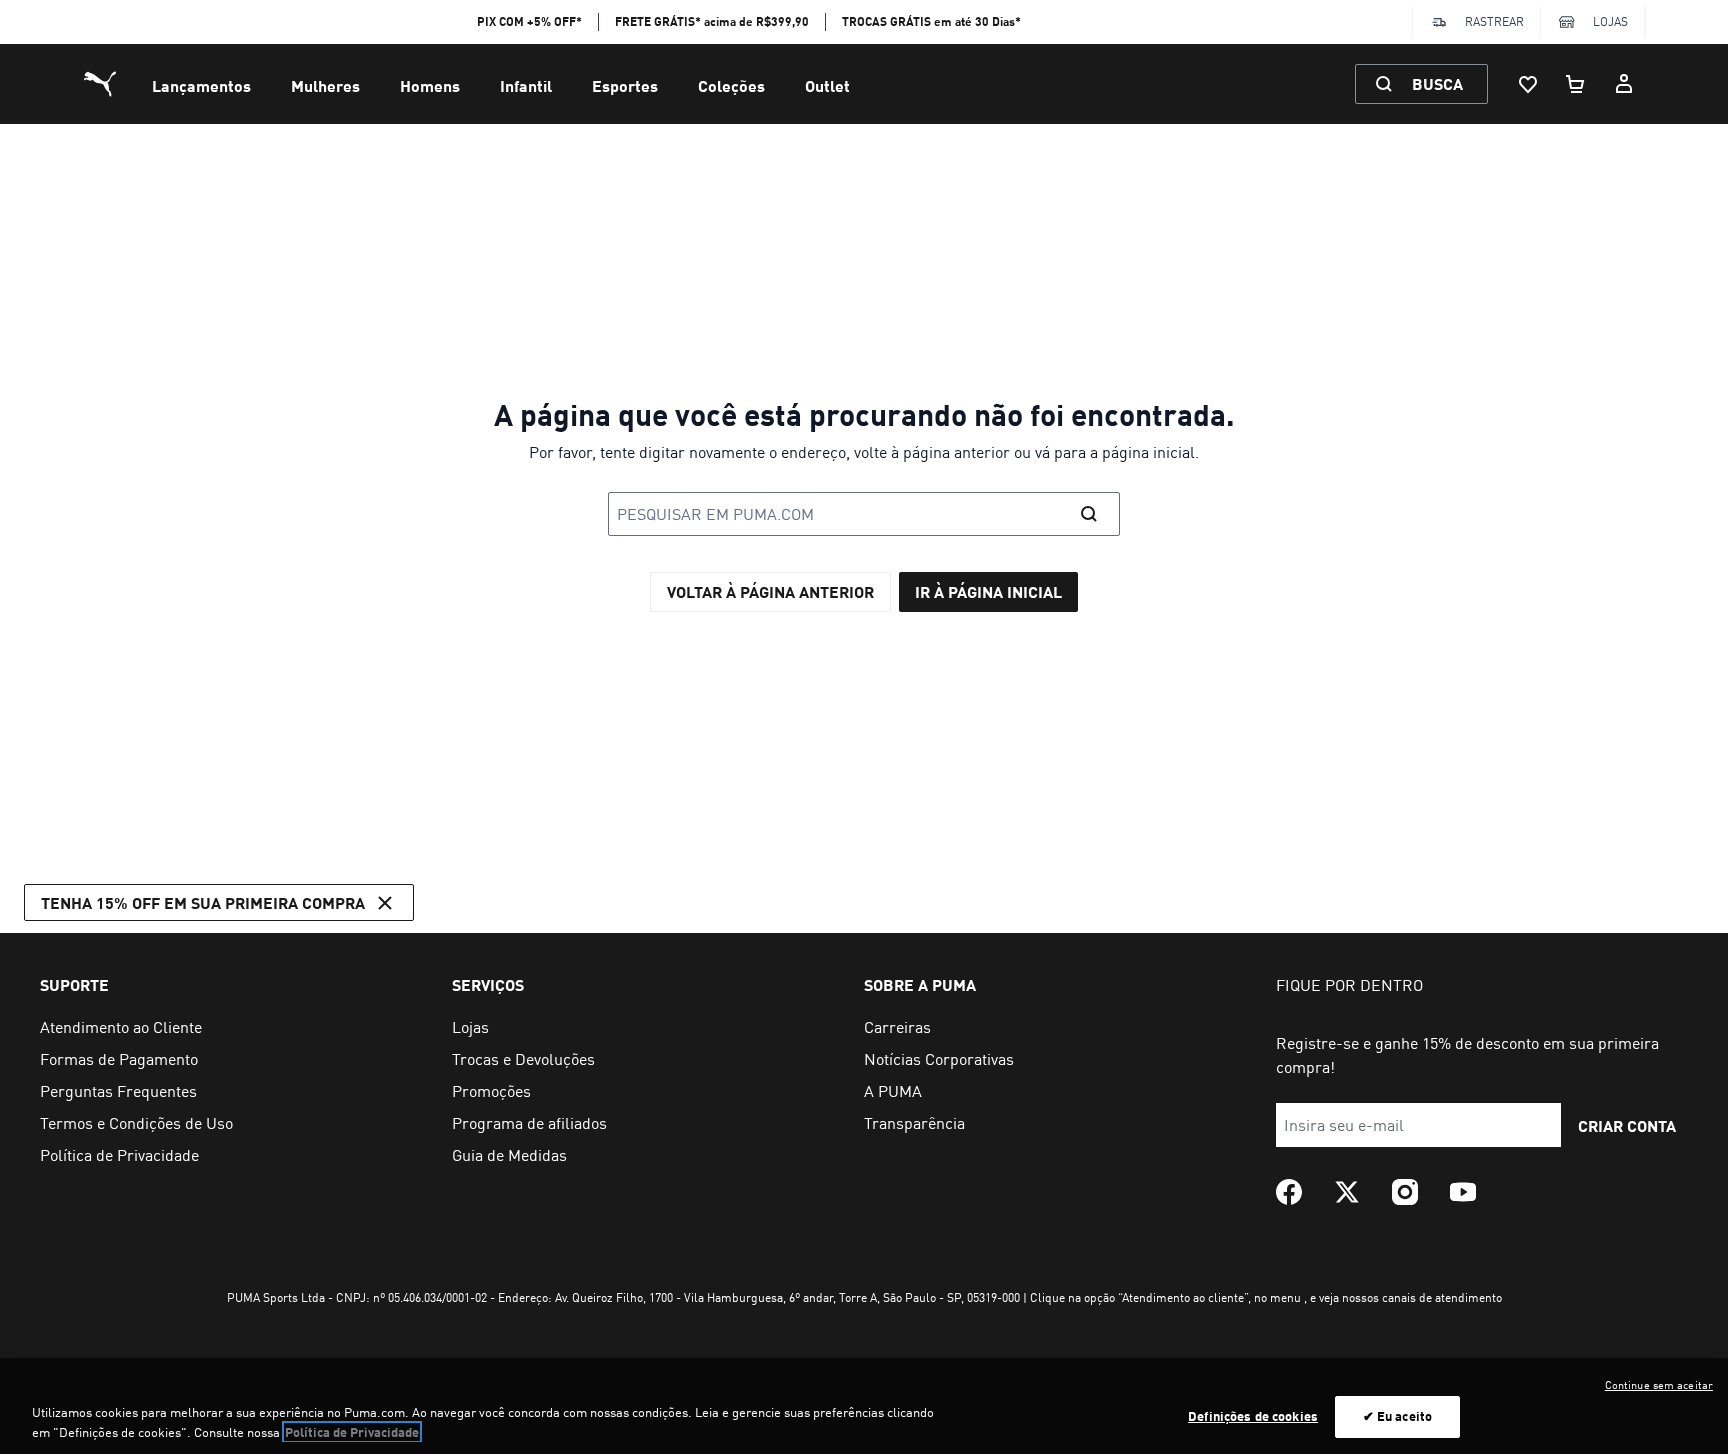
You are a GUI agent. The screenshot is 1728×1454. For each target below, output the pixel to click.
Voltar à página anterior (770, 591)
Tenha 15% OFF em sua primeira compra (203, 902)
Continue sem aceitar (1659, 1385)
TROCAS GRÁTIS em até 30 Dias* (931, 21)
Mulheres (325, 85)
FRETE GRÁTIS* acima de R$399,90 (712, 21)
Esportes (625, 85)
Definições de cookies (1253, 1416)
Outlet (827, 85)
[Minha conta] (1624, 84)
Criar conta (1627, 1125)
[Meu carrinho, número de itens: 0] (1576, 84)
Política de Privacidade (352, 1432)
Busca (1437, 83)
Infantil (526, 85)
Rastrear (1494, 21)
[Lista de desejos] (1528, 84)
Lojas (1610, 21)
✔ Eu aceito (1397, 1416)
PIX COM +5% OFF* (529, 21)
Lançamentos (201, 85)
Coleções (731, 85)
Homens (430, 85)
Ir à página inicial (988, 591)
